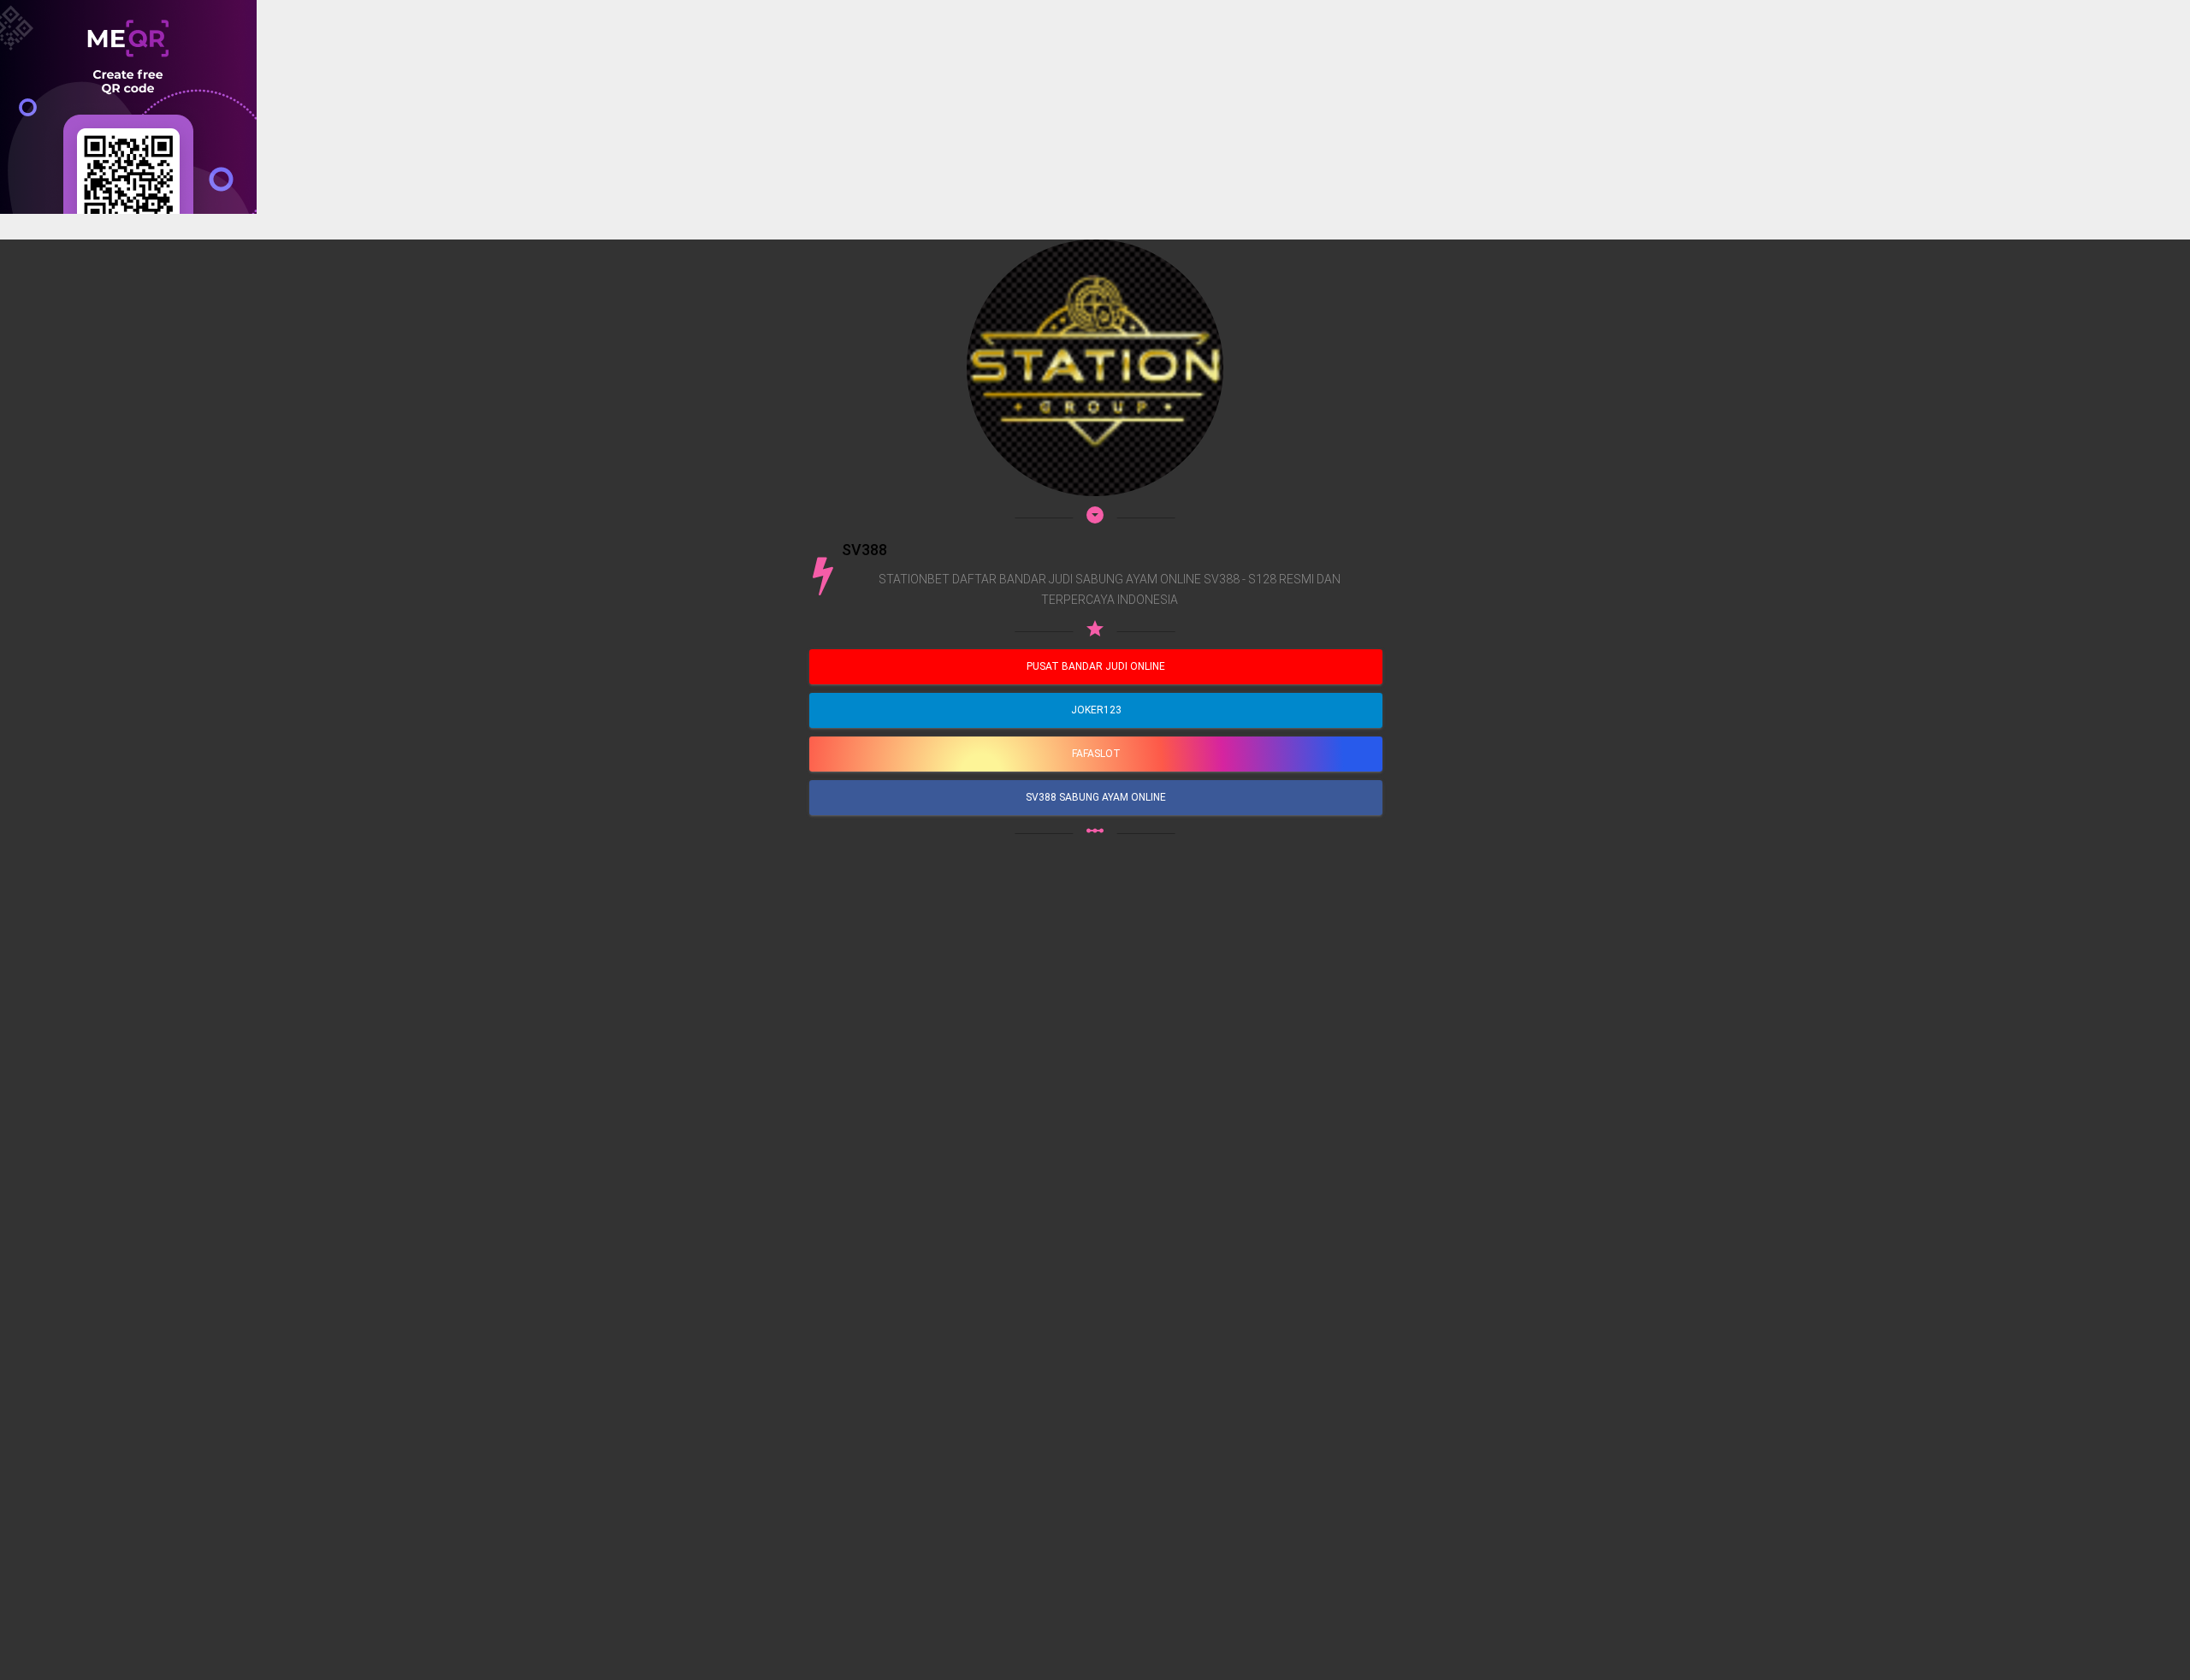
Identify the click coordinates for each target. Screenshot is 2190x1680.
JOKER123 (1096, 710)
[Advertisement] (513, 334)
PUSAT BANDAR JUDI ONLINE (1096, 666)
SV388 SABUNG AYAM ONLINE (1096, 797)
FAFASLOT (1096, 754)
